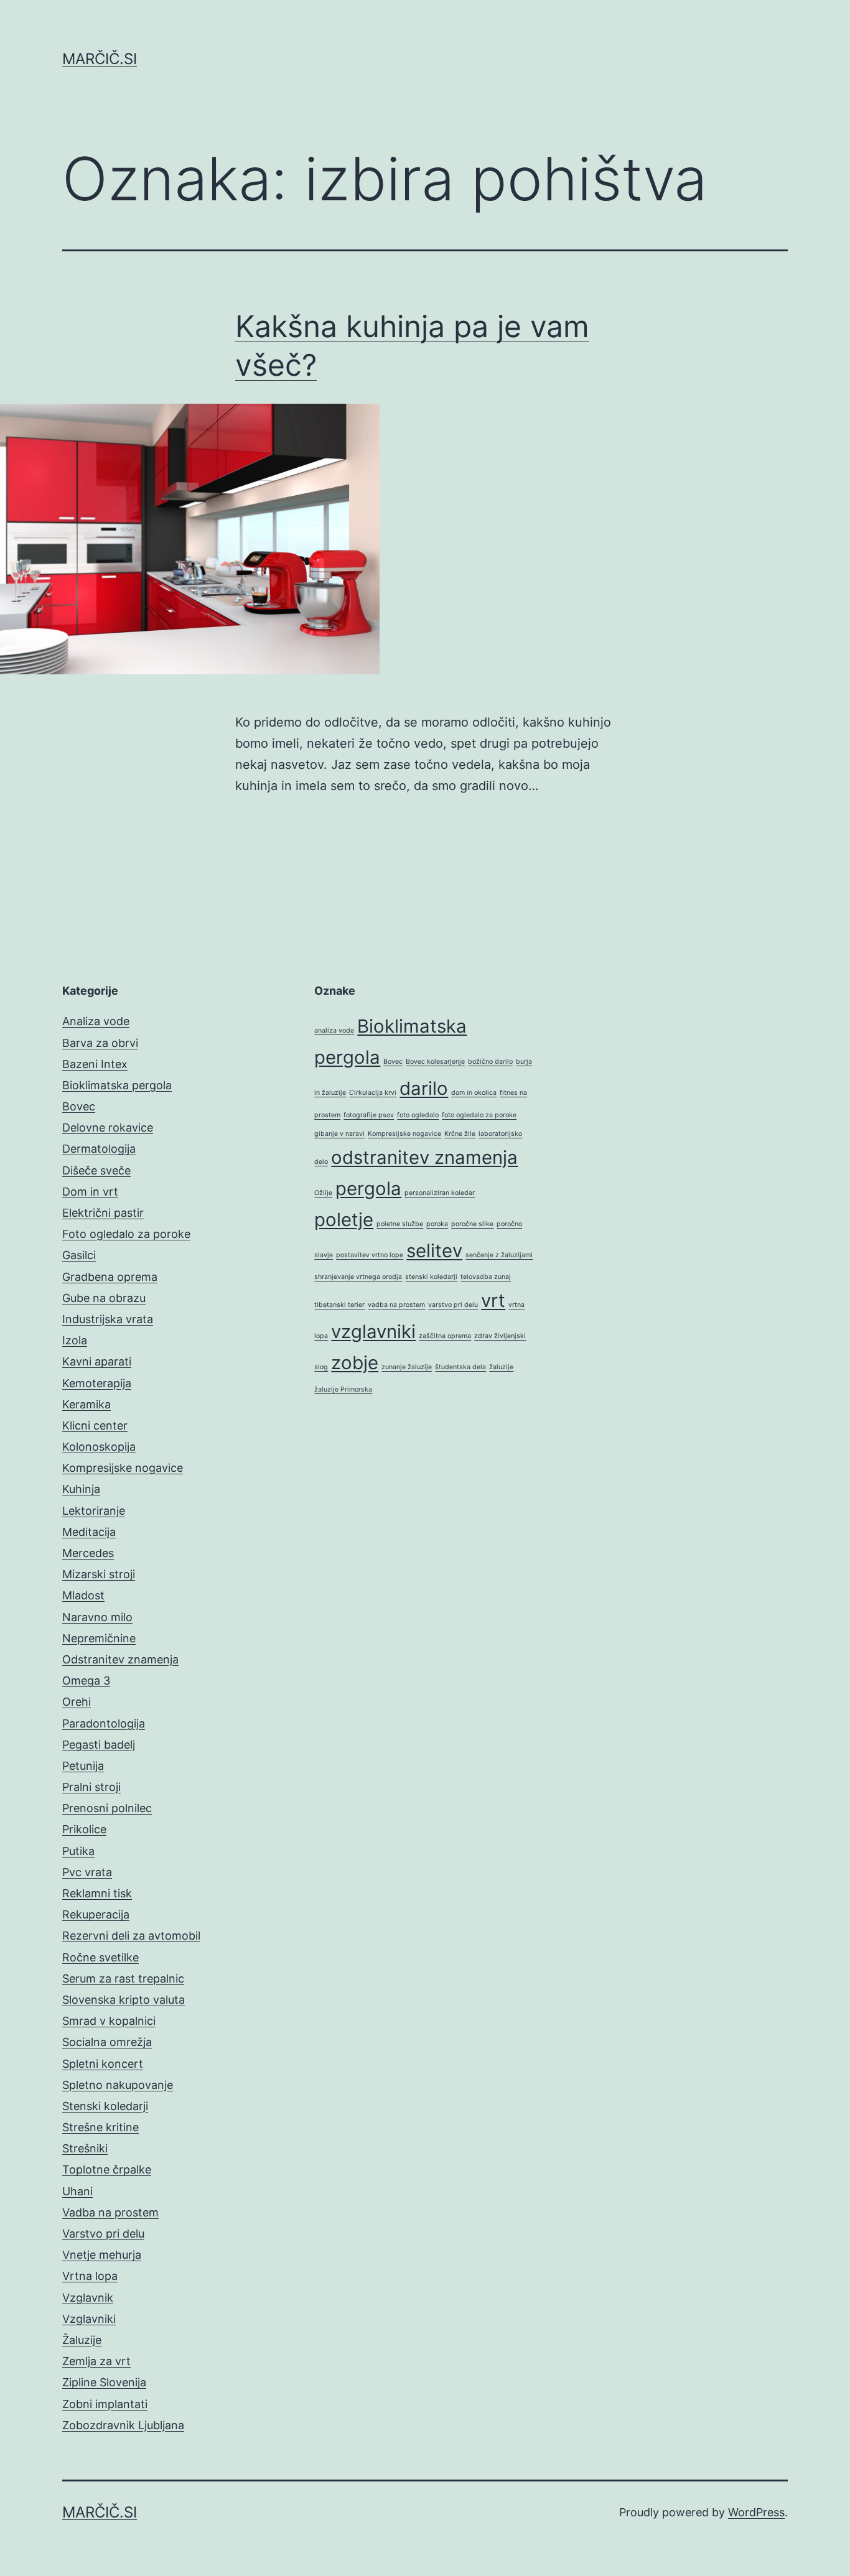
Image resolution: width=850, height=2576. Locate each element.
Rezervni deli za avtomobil (131, 1936)
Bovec (79, 1106)
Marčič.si (100, 59)
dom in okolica (474, 1093)
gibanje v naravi (339, 1134)
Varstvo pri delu (103, 2234)
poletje (344, 1220)
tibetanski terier (339, 1305)
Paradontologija (104, 1723)
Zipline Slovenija (104, 2382)
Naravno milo (97, 1617)
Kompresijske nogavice (123, 1468)
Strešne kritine (100, 2127)
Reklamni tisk (97, 1893)
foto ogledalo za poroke (479, 1115)
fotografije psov (369, 1115)
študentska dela (460, 1367)
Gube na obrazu (104, 1298)
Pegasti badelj (99, 1745)
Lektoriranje (94, 1511)
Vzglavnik (88, 2298)
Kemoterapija (97, 1383)
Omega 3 (86, 1681)
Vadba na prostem (110, 2212)
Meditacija (89, 1532)
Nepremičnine (99, 1638)
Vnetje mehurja (102, 2255)
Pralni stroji (91, 1787)
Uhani (77, 2191)
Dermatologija (99, 1149)
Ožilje (323, 1193)
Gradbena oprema (110, 1277)
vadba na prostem (396, 1305)
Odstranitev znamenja (120, 1659)
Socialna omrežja (107, 2042)
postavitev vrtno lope (370, 1255)
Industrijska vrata (108, 1319)
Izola (75, 1340)
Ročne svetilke (100, 1957)
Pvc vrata (87, 1872)
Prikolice (84, 1829)
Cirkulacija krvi (373, 1093)
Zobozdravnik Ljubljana (123, 2425)
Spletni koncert (103, 2064)
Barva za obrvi (100, 1043)
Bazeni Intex (95, 1064)
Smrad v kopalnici (109, 2021)
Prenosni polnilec (107, 1808)
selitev (434, 1251)
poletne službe (400, 1224)
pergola (368, 1188)
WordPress (756, 2512)
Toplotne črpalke (107, 2169)
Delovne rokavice (108, 1128)
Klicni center (95, 1425)
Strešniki (85, 2148)
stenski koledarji (431, 1277)
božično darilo (490, 1062)
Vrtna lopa (90, 2276)
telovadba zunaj (486, 1277)
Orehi (77, 1702)
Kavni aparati (97, 1361)
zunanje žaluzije (407, 1367)
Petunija (83, 1766)
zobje (355, 1363)
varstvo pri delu (453, 1305)
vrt (493, 1300)
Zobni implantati (105, 2404)
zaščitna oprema (445, 1336)
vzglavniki (373, 1332)
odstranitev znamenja (424, 1157)
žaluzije (501, 1367)
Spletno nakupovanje (118, 2085)
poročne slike (472, 1224)
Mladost (83, 1595)
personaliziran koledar (440, 1193)
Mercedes (88, 1553)
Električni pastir (103, 1213)
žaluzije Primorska (343, 1389)
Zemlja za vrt (96, 2361)
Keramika (86, 1404)
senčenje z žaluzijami (499, 1255)
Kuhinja (81, 1489)
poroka (437, 1224)
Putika (78, 1851)
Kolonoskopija (99, 1447)
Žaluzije (82, 2340)
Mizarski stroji (99, 1574)
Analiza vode (96, 1021)
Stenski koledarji (105, 2106)
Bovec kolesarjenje (435, 1062)
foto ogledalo (418, 1115)
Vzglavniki (89, 2319)
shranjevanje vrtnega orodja (358, 1277)
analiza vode (334, 1030)
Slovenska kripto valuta (124, 2000)
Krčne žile (460, 1134)
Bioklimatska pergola (117, 1085)
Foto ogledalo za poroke (126, 1234)
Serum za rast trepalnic (123, 1978)
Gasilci (79, 1255)
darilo (424, 1088)
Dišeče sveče (96, 1170)
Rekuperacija (96, 1914)
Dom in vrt (90, 1192)
